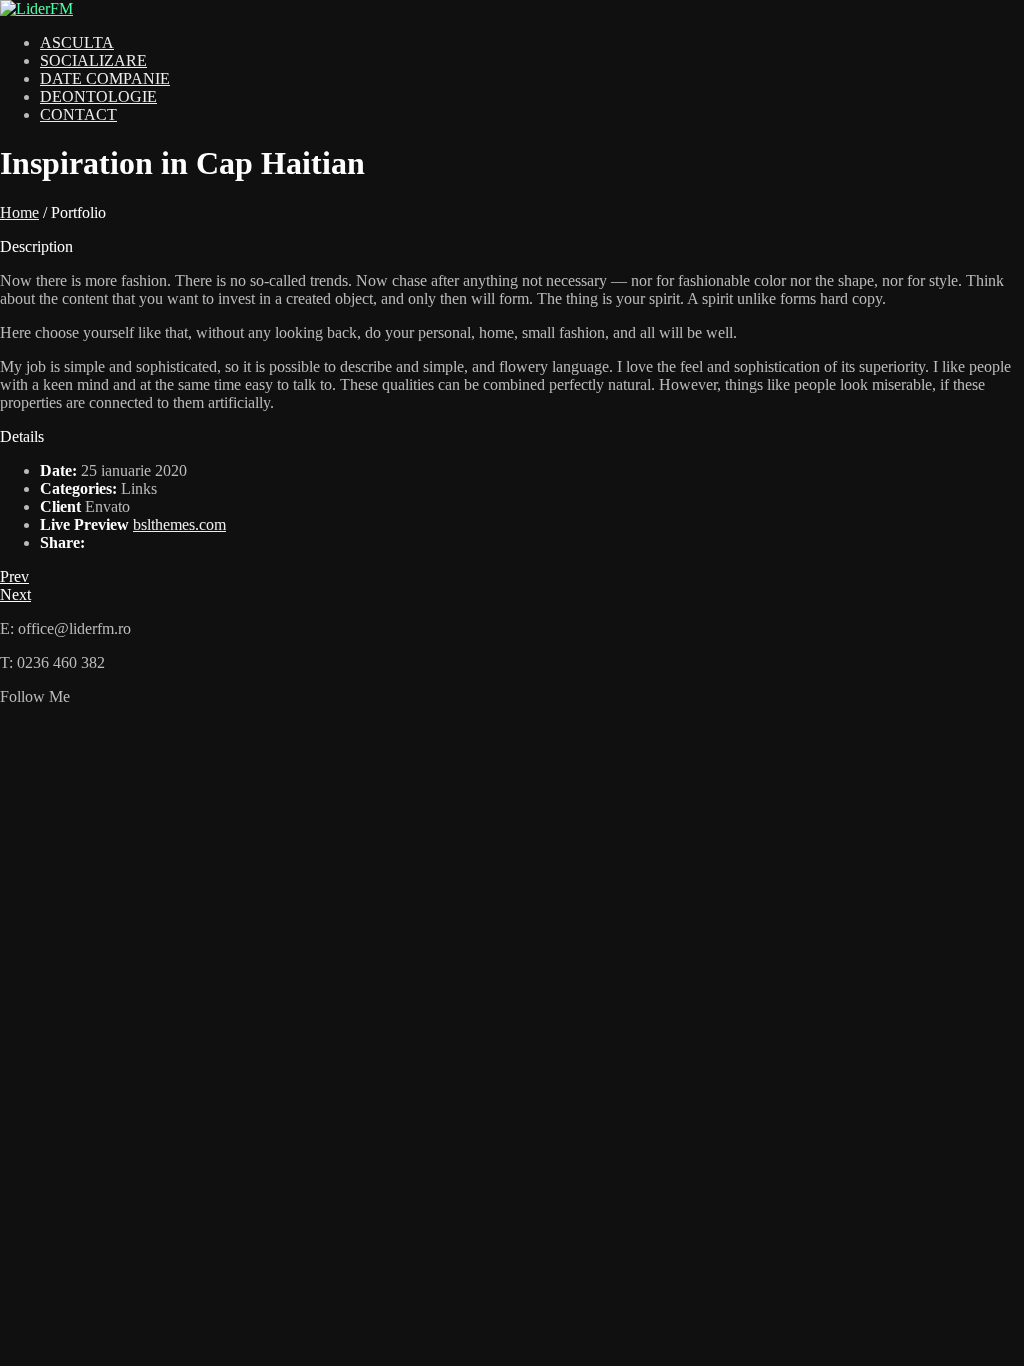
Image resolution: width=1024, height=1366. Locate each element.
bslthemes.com (179, 524)
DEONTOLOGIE (98, 96)
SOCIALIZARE (93, 60)
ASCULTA (77, 42)
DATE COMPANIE (105, 78)
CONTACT (78, 114)
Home (19, 212)
